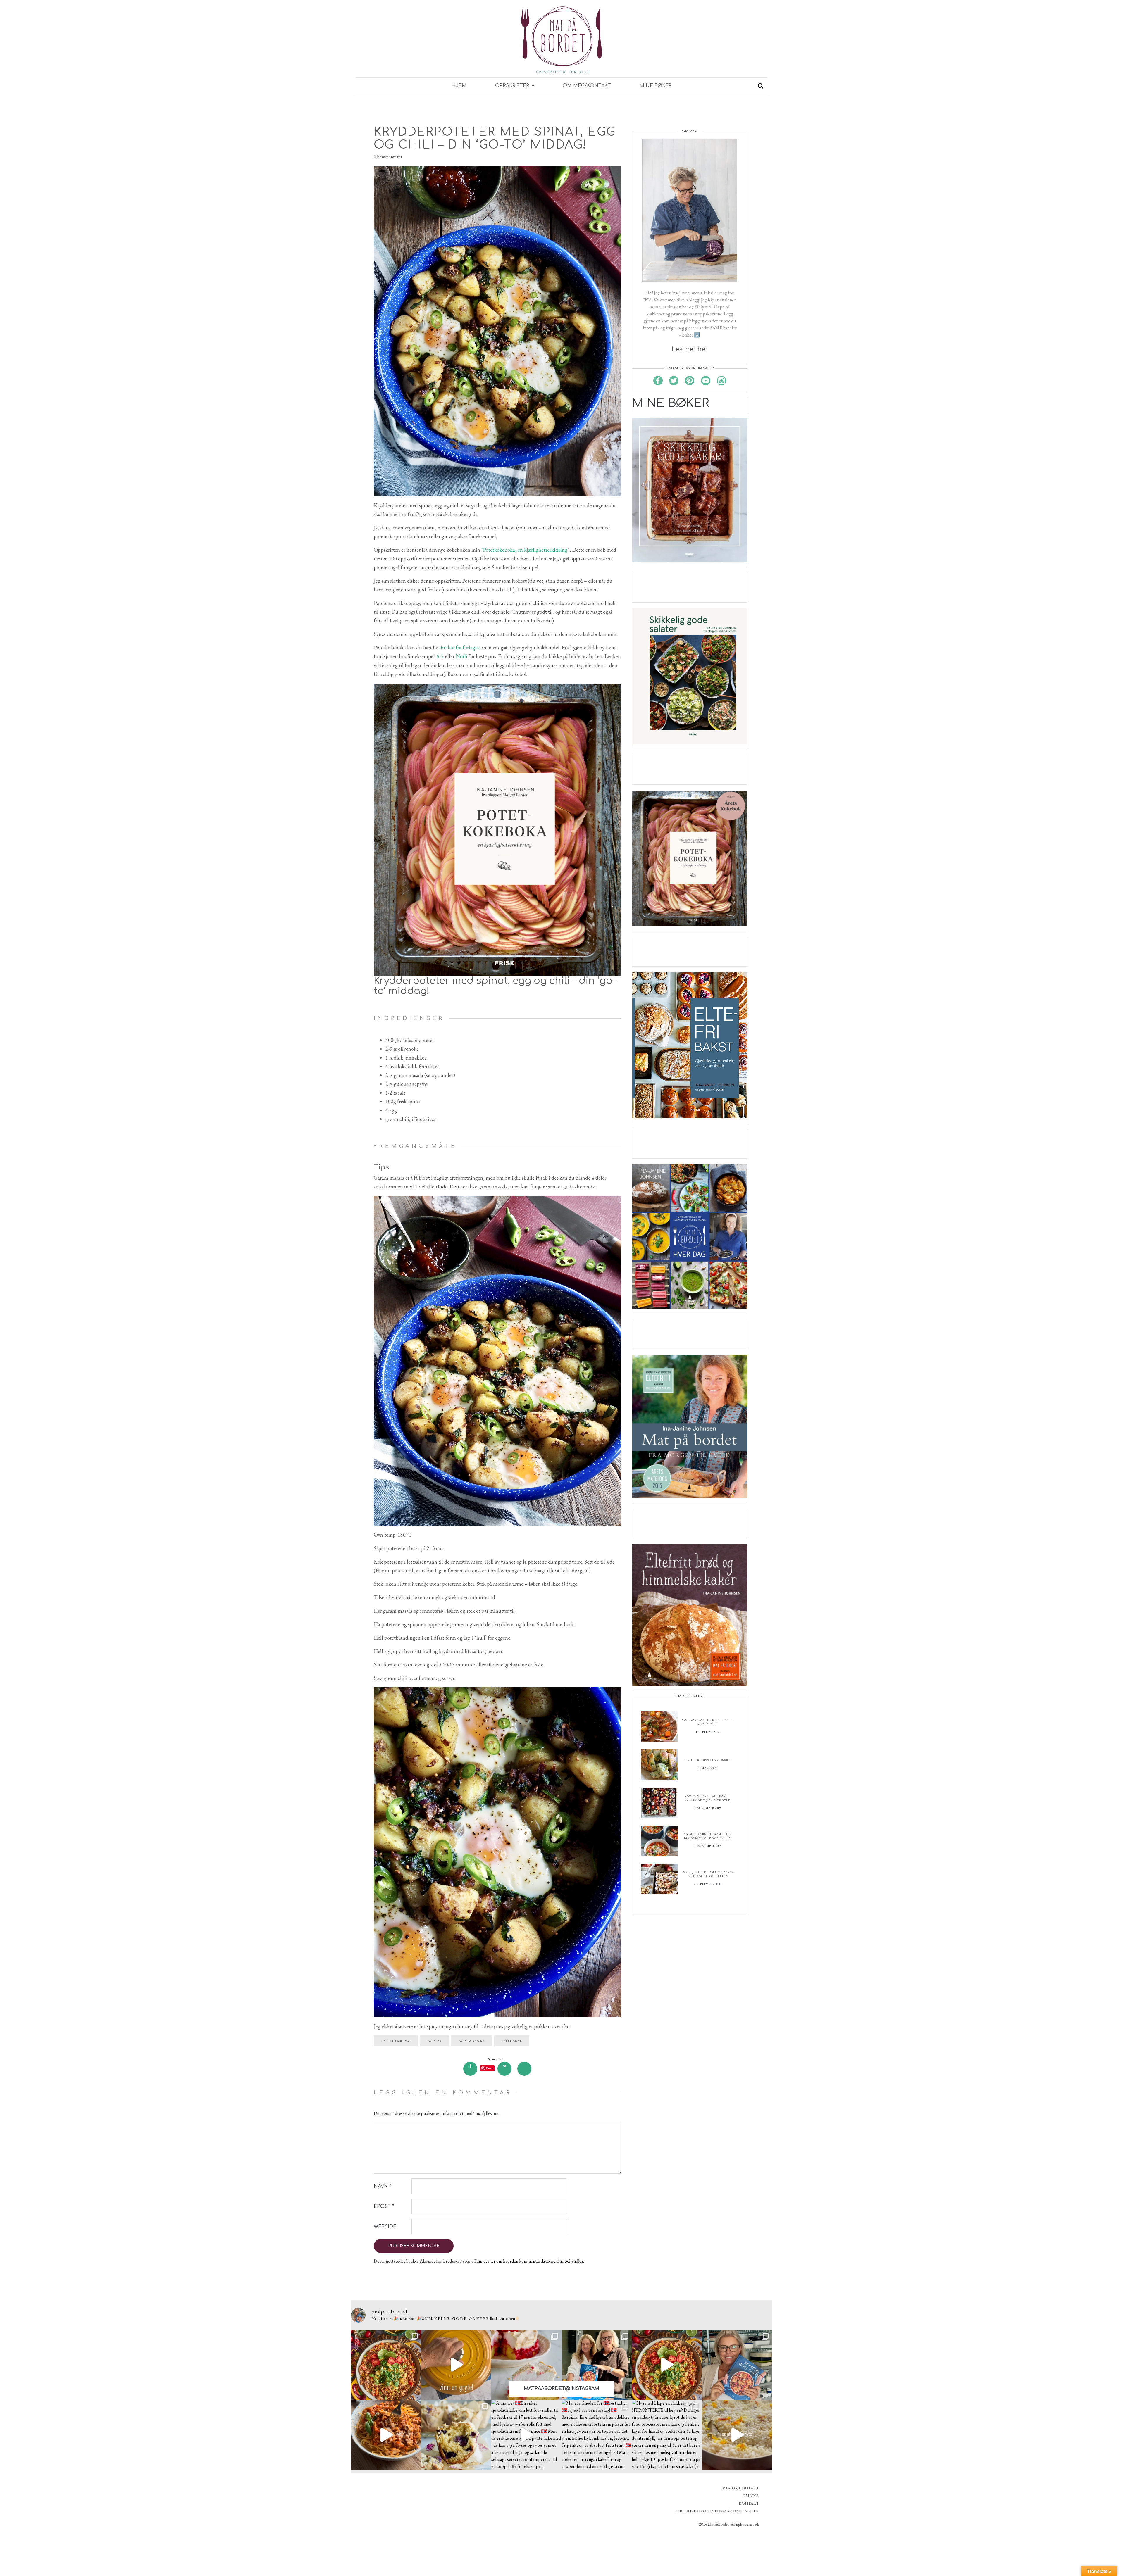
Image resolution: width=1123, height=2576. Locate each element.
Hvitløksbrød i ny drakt (707, 1760)
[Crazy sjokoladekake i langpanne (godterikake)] (659, 1802)
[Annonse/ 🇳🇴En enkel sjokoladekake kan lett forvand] (526, 2435)
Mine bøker (656, 86)
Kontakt (749, 2503)
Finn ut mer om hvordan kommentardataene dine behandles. (529, 2261)
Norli (461, 656)
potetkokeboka (472, 2041)
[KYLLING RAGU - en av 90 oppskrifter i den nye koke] (386, 2435)
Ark (441, 656)
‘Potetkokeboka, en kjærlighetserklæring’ (525, 550)
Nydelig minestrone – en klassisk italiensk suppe (707, 1836)
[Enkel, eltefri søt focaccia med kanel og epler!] (659, 1878)
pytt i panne (512, 2041)
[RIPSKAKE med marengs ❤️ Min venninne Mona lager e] (526, 2365)
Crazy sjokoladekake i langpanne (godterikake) (707, 1798)
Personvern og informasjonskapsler (717, 2511)
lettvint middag (396, 2041)
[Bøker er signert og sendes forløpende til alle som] (597, 2365)
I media (751, 2496)
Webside (385, 2227)
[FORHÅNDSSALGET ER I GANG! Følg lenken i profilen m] (737, 2365)
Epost (384, 2206)
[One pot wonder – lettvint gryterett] (659, 1726)
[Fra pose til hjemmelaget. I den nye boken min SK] (386, 2365)
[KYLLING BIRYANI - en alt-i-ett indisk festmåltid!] (737, 2435)
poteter (434, 2041)
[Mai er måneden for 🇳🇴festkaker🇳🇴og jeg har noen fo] (597, 2435)
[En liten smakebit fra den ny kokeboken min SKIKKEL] (667, 2365)
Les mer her (690, 349)
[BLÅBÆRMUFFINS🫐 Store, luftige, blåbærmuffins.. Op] (456, 2435)
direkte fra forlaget (459, 647)
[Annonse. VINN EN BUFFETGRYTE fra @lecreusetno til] (456, 2365)
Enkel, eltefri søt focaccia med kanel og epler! (707, 1874)
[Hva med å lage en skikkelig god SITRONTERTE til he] (667, 2435)
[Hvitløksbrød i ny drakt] (659, 1764)
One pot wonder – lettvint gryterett (707, 1722)
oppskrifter (513, 86)
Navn (383, 2186)
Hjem (459, 86)
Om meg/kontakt (587, 86)
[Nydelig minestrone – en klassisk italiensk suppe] (659, 1840)
